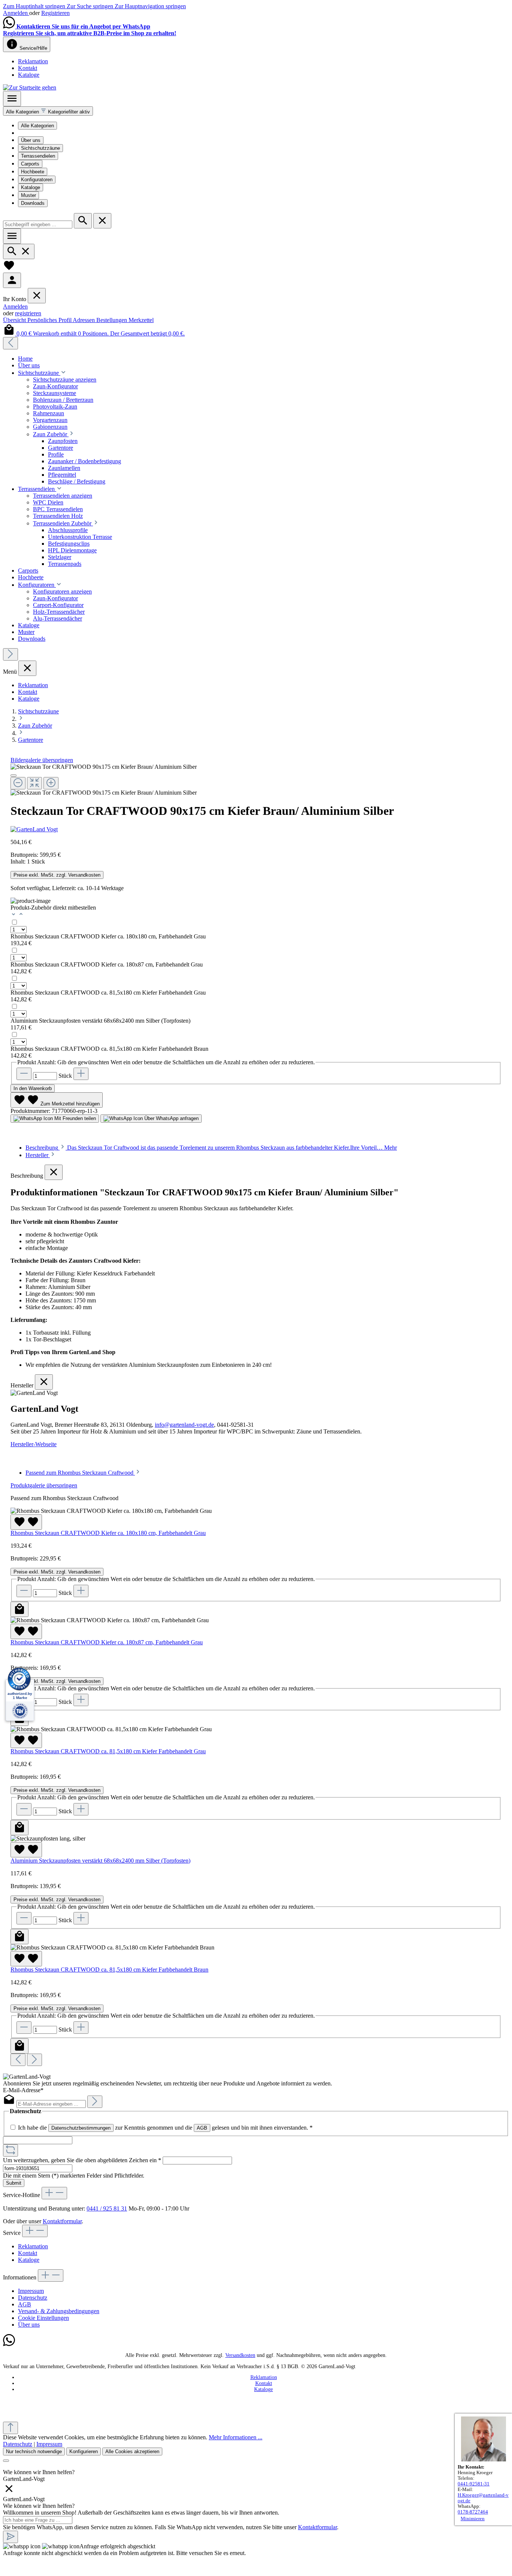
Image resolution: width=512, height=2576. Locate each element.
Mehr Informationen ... (236, 2437)
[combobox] (38, 224)
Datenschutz (33, 2298)
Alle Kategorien (37, 126)
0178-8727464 (473, 2512)
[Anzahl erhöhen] (81, 1074)
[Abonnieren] (95, 2102)
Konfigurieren (84, 2451)
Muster (28, 195)
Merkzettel (141, 320)
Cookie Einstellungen (43, 2318)
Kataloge (29, 75)
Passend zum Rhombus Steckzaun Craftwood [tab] (80, 1473)
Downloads (33, 203)
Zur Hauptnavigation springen (150, 6)
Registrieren (55, 13)
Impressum (31, 2291)
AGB (202, 2128)
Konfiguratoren (37, 180)
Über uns (31, 140)
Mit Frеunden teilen (74, 1118)
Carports (30, 164)
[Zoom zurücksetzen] (34, 783)
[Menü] (12, 99)
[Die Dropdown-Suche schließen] (102, 221)
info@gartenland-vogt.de (184, 1425)
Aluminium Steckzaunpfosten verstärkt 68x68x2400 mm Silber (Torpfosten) (100, 1021)
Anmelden (16, 13)
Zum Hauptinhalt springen (35, 6)
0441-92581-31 (474, 2484)
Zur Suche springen (91, 6)
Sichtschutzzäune (40, 148)
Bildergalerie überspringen (42, 760)
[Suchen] (83, 221)
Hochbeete (33, 172)
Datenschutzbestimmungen (81, 2128)
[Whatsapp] (9, 2344)
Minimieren (473, 2519)
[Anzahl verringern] (24, 1074)
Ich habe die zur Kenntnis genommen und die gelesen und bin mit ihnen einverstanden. (165, 2128)
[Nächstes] (10, 654)
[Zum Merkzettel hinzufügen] (26, 1522)
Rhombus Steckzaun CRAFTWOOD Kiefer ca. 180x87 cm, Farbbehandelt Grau (107, 964)
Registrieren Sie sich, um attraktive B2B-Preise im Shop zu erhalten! (90, 33)
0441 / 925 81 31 (107, 2208)
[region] (256, 780)
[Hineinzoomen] (51, 783)
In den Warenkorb (33, 1088)
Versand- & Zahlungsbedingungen (59, 2311)
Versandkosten (240, 2355)
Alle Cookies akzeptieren (132, 2451)
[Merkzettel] (9, 269)
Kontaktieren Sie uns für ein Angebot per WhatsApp (83, 26)
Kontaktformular (62, 2221)
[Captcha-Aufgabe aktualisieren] (10, 2150)
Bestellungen (112, 320)
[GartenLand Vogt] (256, 829)
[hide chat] (9, 2492)
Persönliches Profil (50, 320)
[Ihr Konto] (12, 280)
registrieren (28, 313)
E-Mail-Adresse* (23, 2090)
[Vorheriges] (10, 343)
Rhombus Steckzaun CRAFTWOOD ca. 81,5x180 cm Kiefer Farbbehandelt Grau (108, 993)
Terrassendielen (38, 156)
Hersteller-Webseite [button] (34, 1444)
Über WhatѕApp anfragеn (171, 1118)
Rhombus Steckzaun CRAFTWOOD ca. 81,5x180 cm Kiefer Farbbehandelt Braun (109, 1049)
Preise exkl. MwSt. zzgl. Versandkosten (57, 875)
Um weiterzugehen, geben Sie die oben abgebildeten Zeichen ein (82, 2160)
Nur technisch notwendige (34, 2451)
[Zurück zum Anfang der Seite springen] (10, 2428)
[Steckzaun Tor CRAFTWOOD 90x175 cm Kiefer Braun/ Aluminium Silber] (104, 767)
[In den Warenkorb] (19, 1609)
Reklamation (33, 61)
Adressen (85, 320)
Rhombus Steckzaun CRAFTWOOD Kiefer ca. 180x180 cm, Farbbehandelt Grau (108, 936)
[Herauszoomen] (18, 783)
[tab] (211, 1148)
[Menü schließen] (37, 296)
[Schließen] (13, 776)
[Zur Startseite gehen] (30, 87)
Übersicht (15, 320)
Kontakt (28, 68)
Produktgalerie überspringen (44, 1485)
